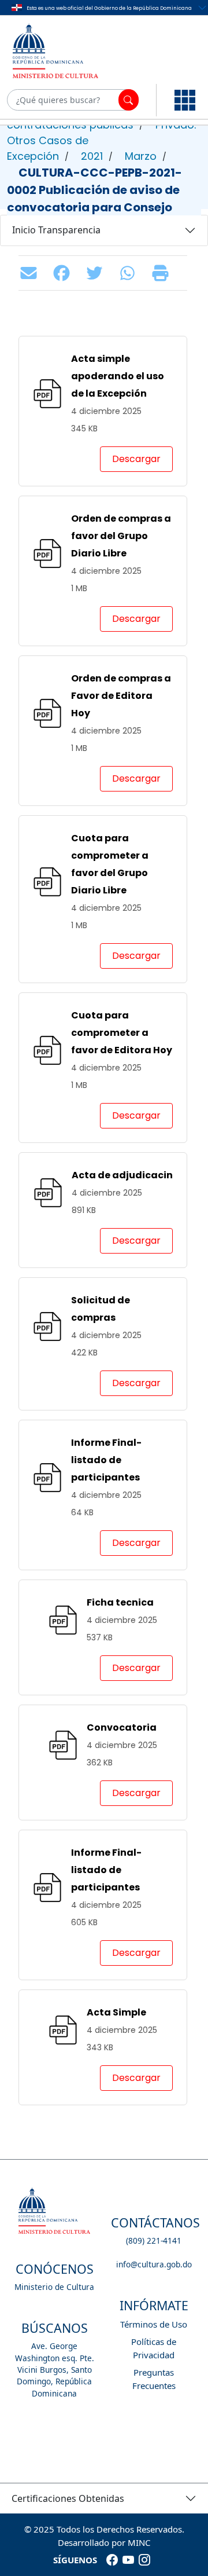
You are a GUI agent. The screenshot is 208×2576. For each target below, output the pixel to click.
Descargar (136, 459)
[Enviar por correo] (31, 273)
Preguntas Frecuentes (154, 2379)
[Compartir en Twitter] (97, 273)
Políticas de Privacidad (154, 2348)
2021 (92, 156)
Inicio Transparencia (56, 230)
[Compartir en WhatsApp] (130, 273)
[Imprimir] (163, 273)
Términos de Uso (154, 2324)
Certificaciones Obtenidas (68, 2498)
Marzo (141, 156)
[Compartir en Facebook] (64, 273)
